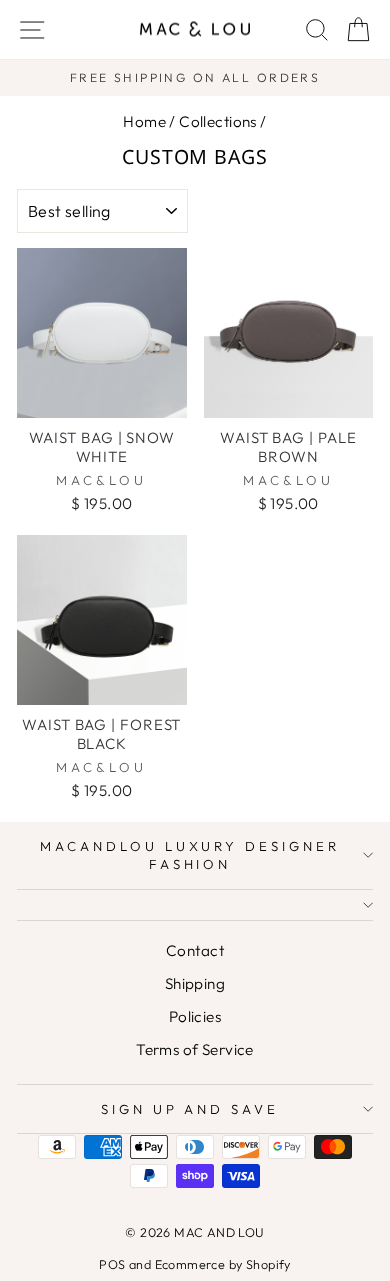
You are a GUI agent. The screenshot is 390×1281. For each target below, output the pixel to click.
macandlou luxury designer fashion (190, 855)
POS (112, 1264)
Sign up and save (190, 1109)
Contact (195, 950)
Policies (195, 1016)
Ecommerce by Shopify (223, 1264)
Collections (218, 121)
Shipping (195, 983)
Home (144, 121)
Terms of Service (195, 1049)
